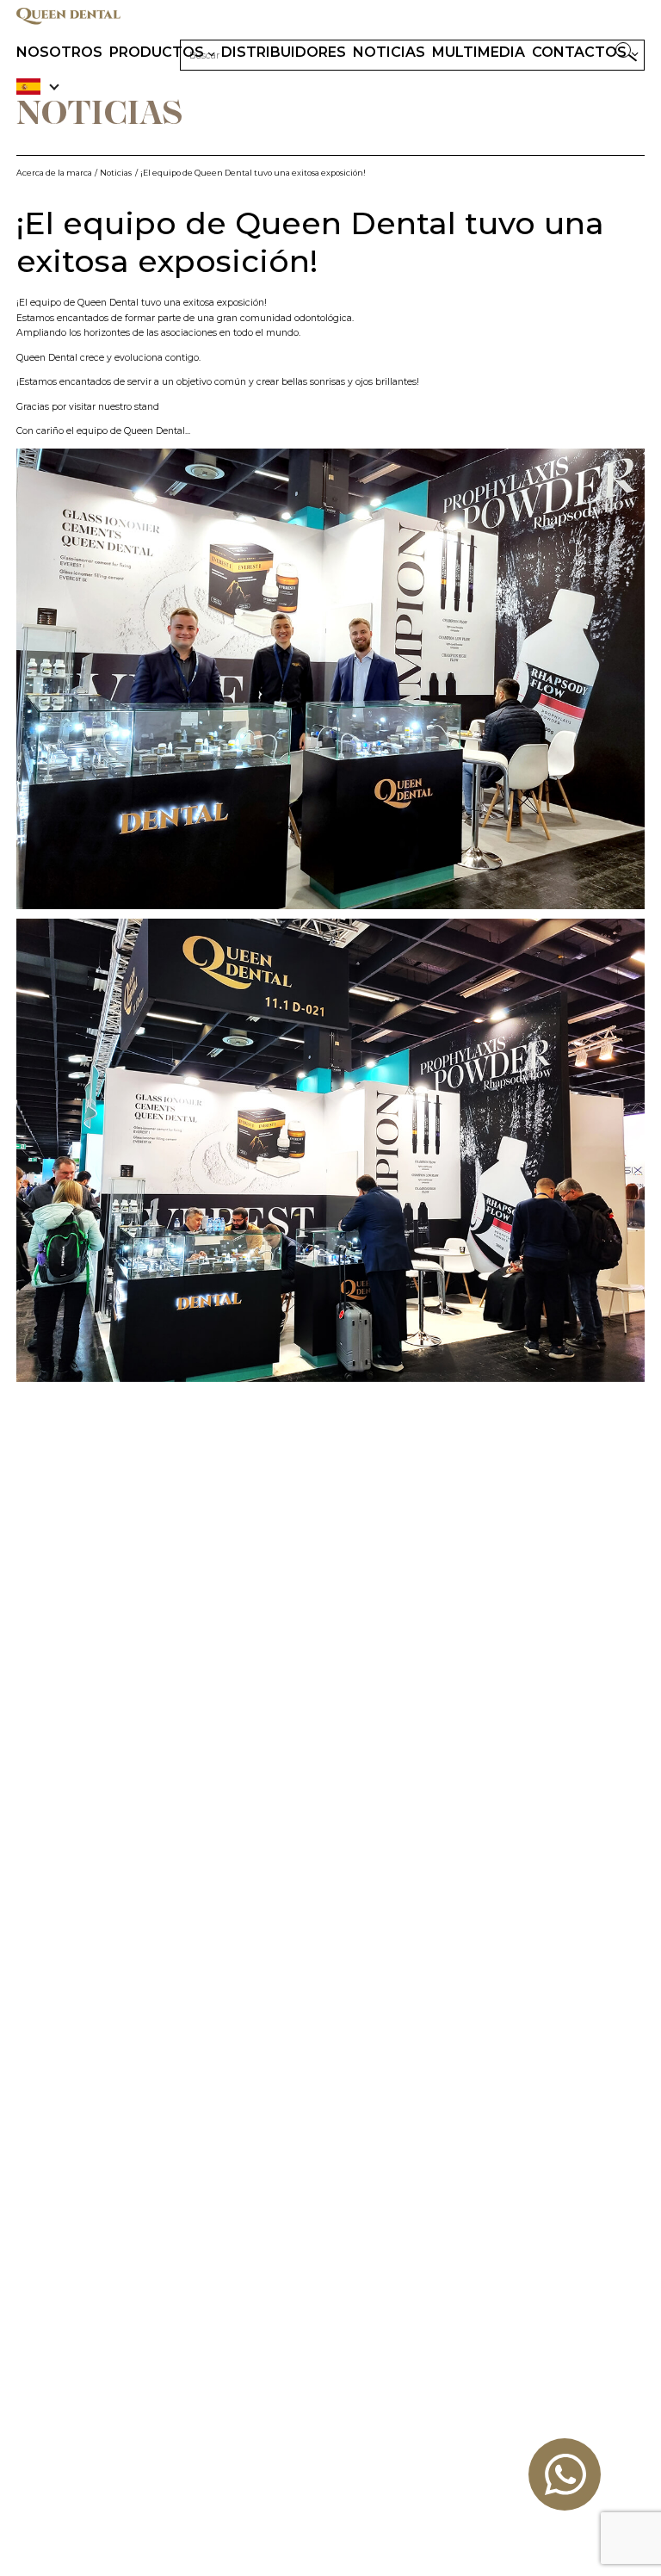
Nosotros (59, 52)
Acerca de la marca (54, 173)
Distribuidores (284, 52)
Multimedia (479, 52)
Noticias (389, 52)
